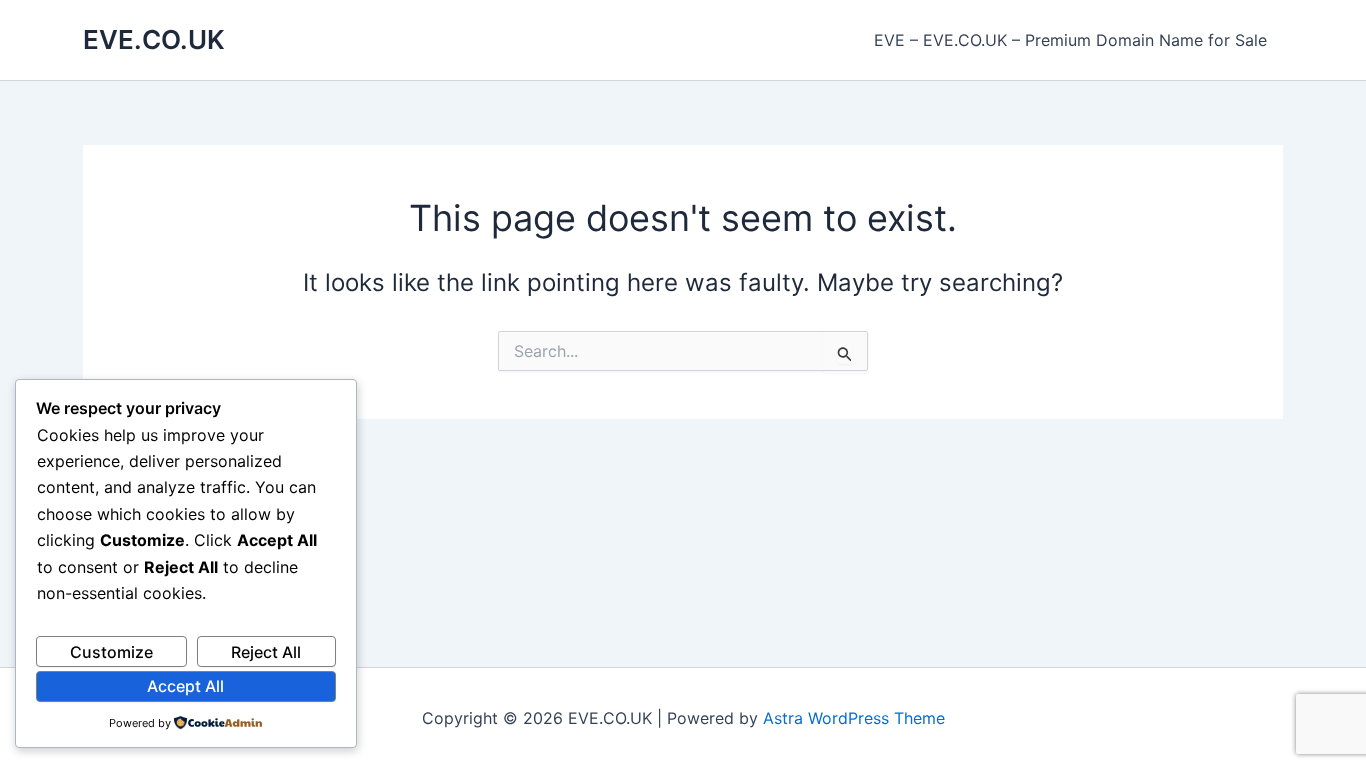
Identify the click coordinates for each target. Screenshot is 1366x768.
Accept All (185, 686)
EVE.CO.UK (154, 39)
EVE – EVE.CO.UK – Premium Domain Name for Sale (1070, 40)
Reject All (266, 652)
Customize (111, 652)
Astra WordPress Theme (854, 718)
